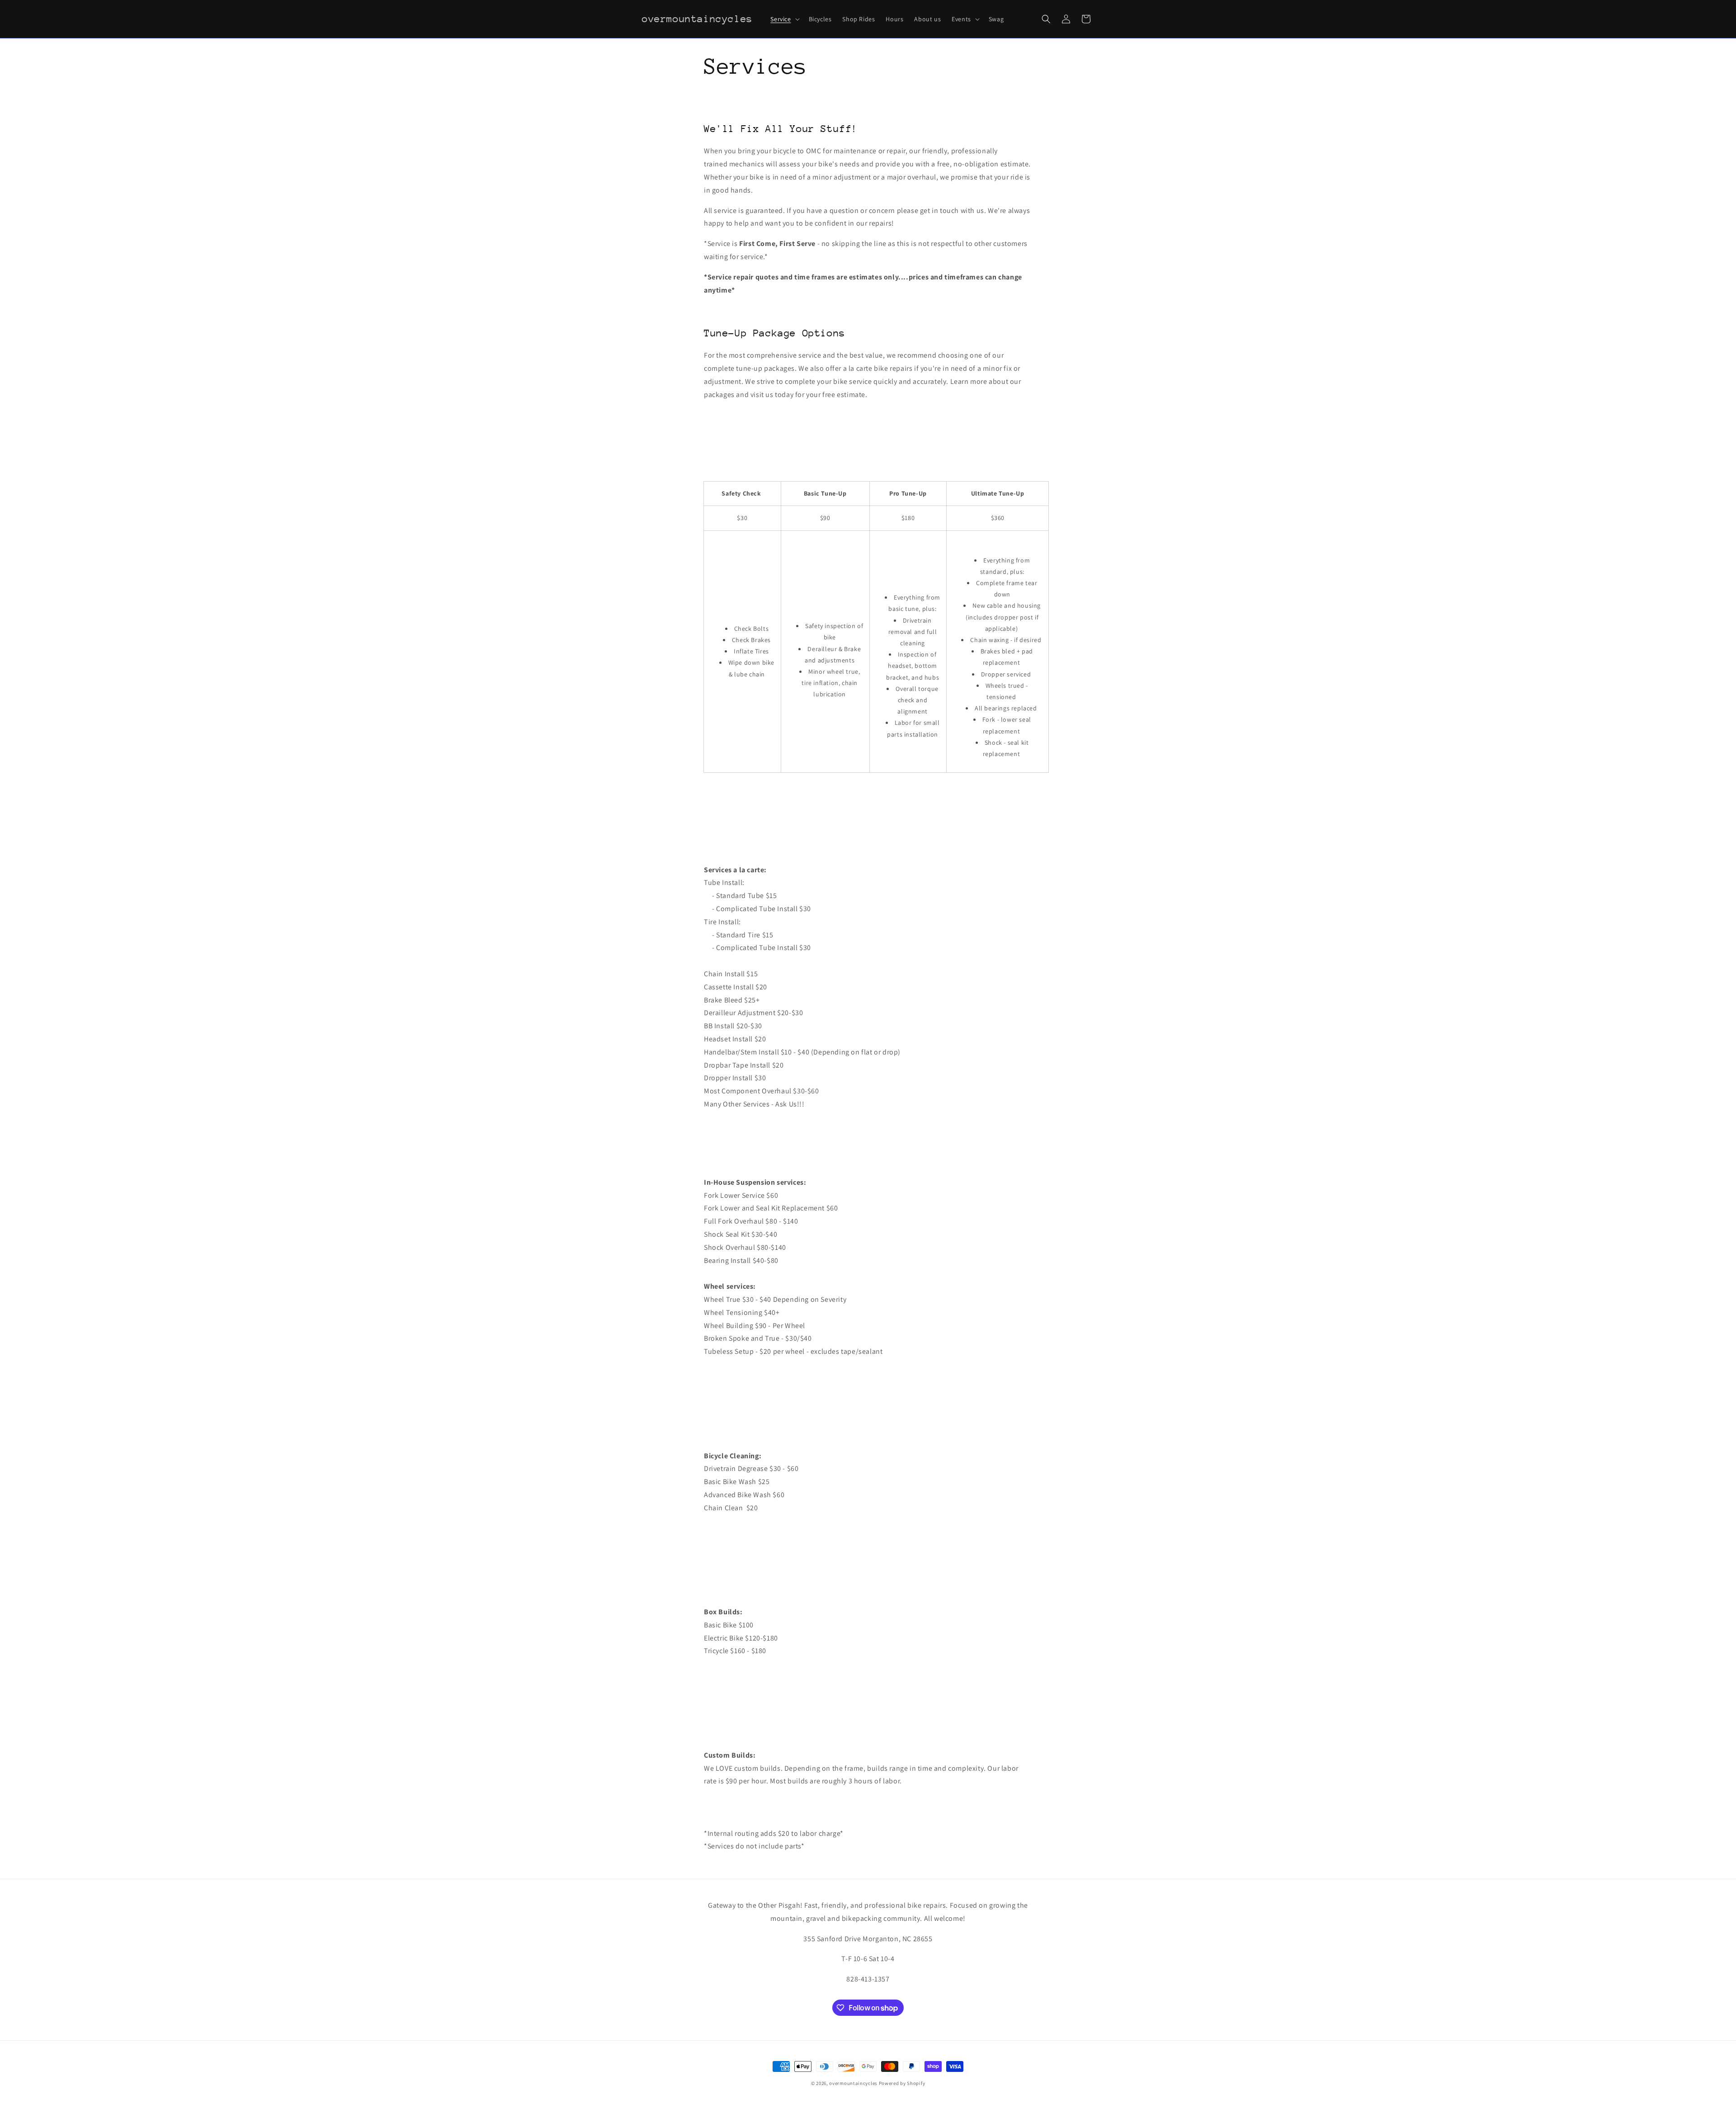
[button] (784, 19)
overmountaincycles (853, 2083)
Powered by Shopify (902, 2083)
